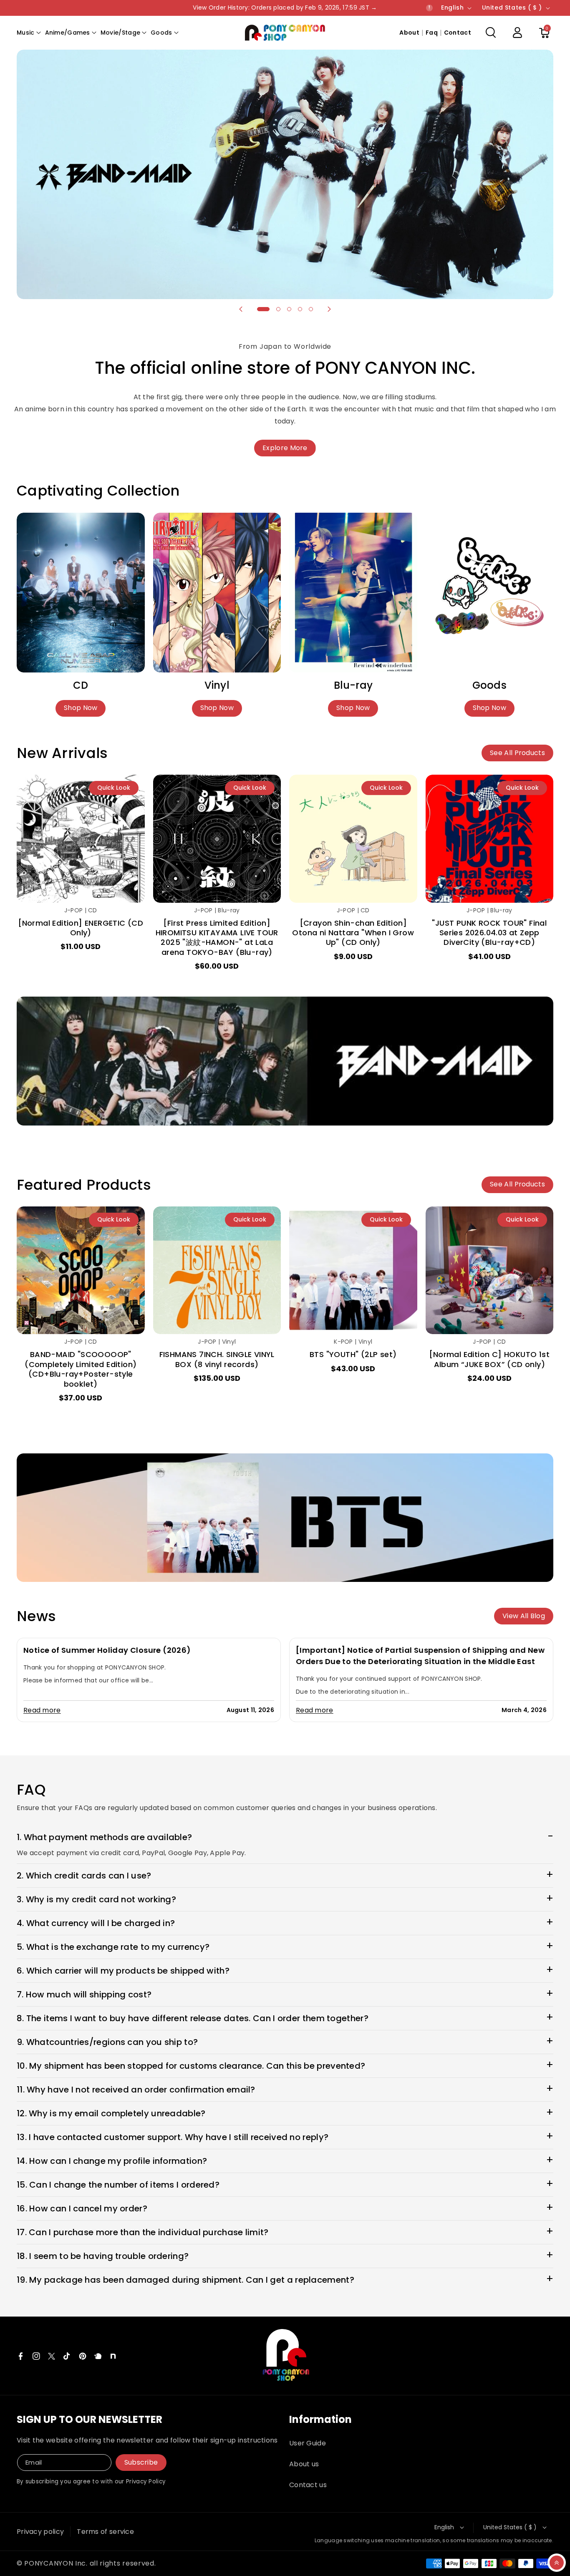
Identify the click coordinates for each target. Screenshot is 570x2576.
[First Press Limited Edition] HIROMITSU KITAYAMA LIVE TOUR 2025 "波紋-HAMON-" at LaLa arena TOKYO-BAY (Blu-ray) (217, 938)
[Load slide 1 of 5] (263, 309)
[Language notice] (429, 8)
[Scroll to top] (557, 2563)
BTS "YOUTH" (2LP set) (353, 1354)
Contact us (308, 2485)
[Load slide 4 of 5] (300, 309)
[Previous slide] (241, 309)
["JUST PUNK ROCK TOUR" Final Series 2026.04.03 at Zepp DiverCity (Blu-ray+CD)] (490, 839)
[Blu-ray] (353, 593)
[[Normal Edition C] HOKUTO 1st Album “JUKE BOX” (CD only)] (490, 1270)
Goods (489, 685)
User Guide (308, 2443)
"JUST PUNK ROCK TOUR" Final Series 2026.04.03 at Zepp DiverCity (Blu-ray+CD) (489, 933)
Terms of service (105, 2532)
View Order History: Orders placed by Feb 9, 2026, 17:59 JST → (285, 8)
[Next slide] (329, 309)
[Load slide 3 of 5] (289, 309)
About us (304, 2464)
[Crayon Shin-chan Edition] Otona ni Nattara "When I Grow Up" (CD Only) (353, 933)
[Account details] (517, 33)
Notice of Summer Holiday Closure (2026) (107, 1650)
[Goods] (490, 593)
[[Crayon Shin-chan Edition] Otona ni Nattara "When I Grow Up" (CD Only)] (353, 839)
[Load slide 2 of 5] (278, 309)
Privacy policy (40, 2532)
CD (81, 685)
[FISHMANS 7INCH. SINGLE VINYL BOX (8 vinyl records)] (217, 1270)
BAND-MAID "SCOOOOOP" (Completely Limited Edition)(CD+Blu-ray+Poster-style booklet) (81, 1369)
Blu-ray (353, 685)
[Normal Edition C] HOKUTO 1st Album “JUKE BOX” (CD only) (489, 1359)
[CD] (81, 593)
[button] (29, 33)
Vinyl (217, 685)
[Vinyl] (217, 593)
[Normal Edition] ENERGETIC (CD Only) (81, 928)
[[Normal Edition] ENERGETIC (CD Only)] (81, 839)
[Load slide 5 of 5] (311, 309)
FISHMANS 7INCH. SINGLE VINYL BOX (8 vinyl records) (217, 1359)
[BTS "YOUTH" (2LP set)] (353, 1270)
